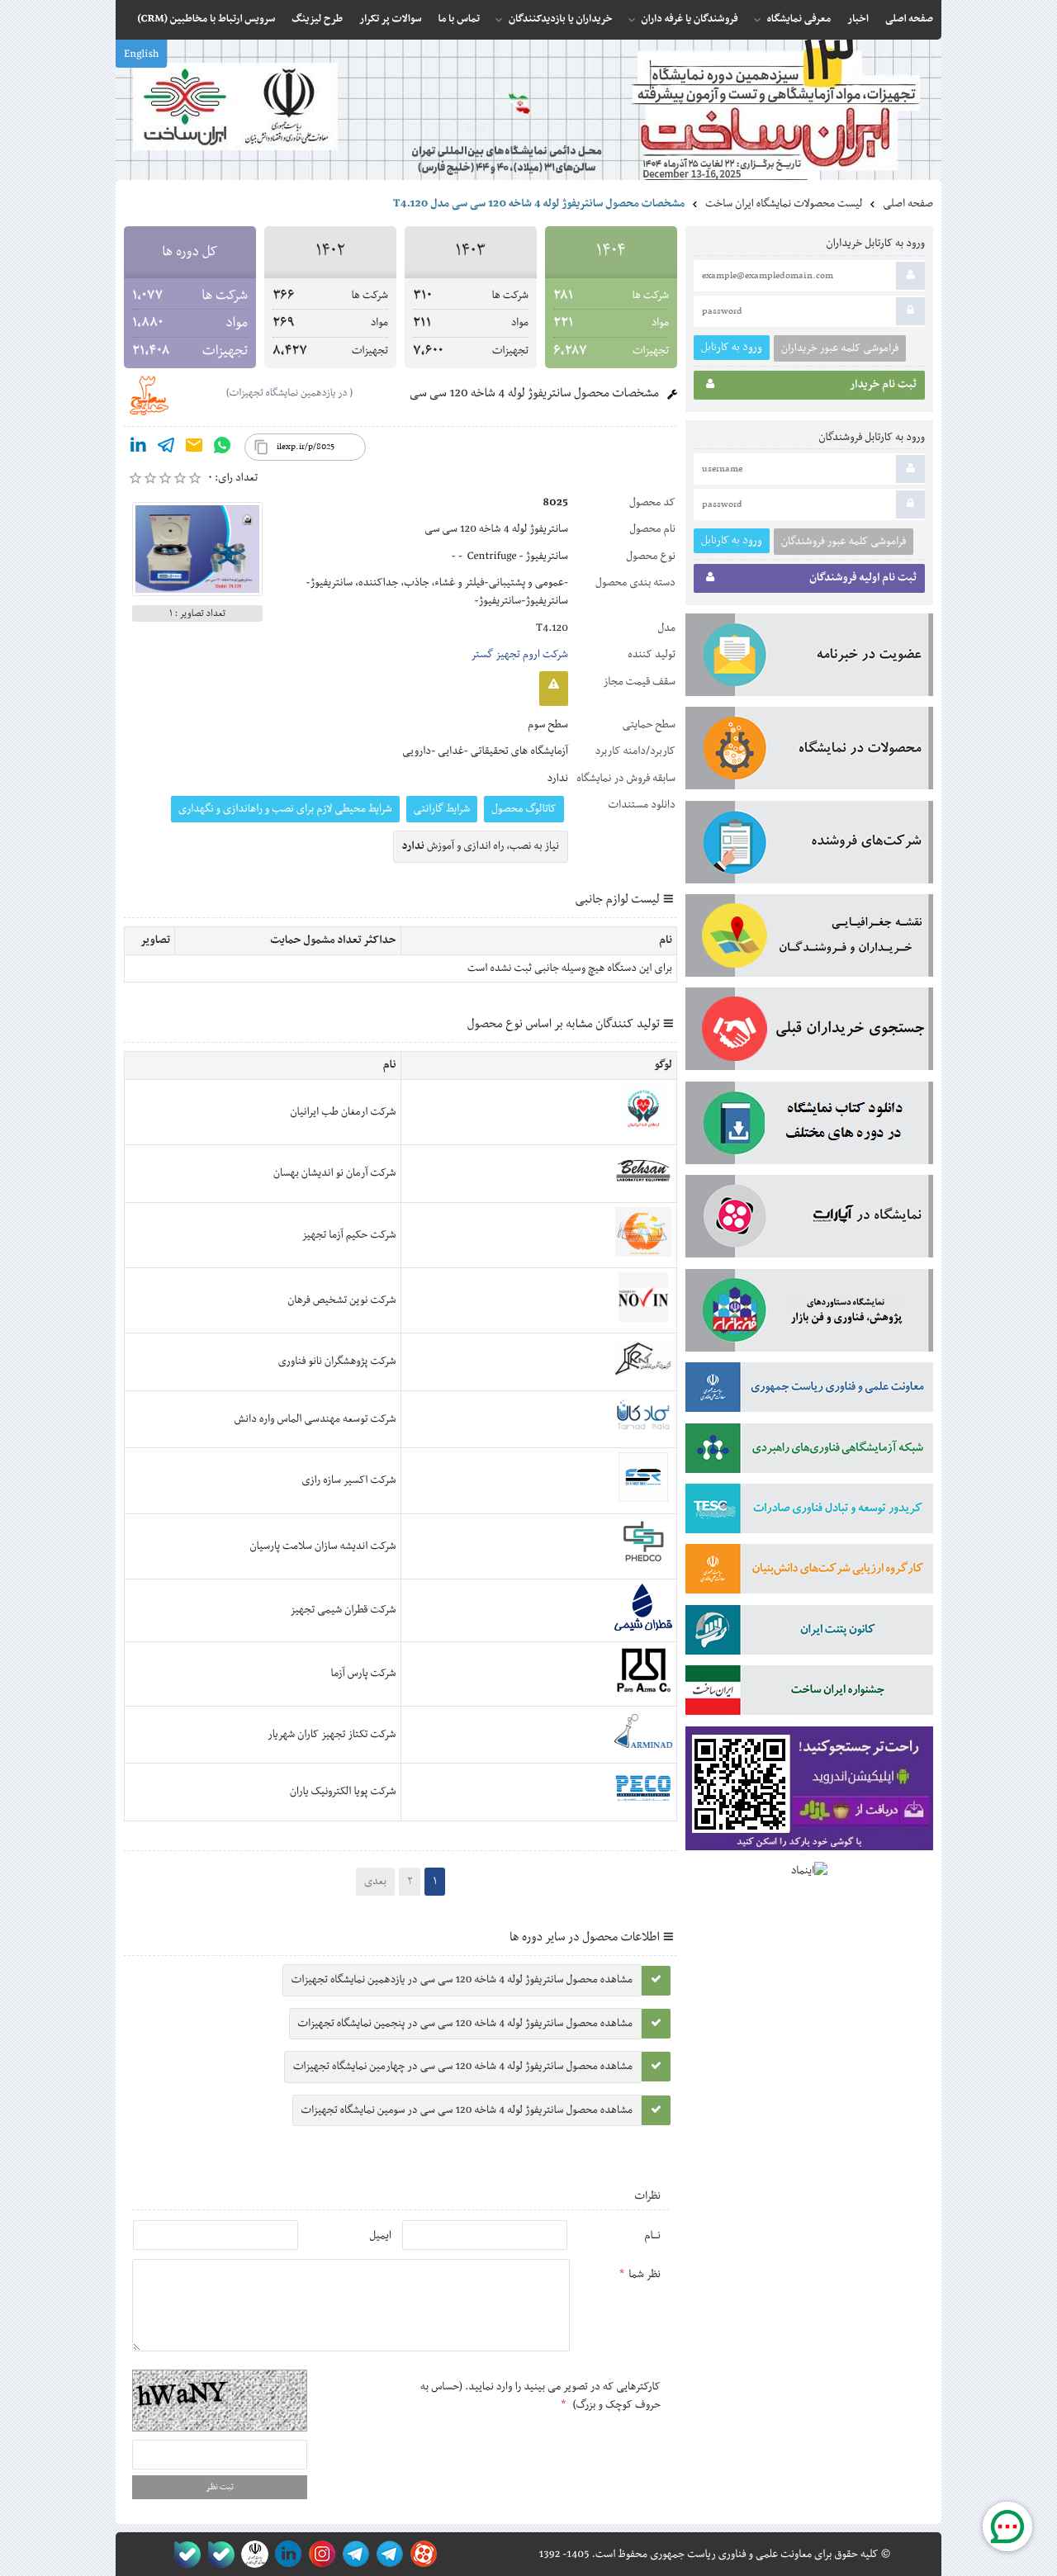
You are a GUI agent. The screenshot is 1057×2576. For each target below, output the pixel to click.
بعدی (375, 1882)
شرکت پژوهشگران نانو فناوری (337, 1361)
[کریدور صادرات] (809, 1512)
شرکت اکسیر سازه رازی (348, 1480)
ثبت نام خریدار (883, 385)
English (141, 54)
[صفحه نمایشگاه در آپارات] (421, 2554)
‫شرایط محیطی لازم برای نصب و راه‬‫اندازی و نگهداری (285, 809)
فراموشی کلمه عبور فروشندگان (844, 542)
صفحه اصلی (908, 204)
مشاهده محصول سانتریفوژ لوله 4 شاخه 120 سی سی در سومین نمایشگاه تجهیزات (467, 2110)
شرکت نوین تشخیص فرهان (341, 1300)
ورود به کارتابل (732, 347)
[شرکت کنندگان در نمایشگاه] (809, 845)
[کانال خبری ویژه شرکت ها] (387, 2554)
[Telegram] (166, 448)
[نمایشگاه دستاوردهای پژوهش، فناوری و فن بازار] (809, 1314)
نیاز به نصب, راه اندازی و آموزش (481, 846)
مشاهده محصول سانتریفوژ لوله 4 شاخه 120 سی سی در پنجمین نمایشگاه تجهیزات (465, 2024)
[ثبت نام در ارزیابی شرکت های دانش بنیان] (809, 1572)
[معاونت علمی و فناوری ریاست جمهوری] (251, 2554)
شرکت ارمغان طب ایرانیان (344, 1112)
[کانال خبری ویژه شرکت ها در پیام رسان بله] (184, 2554)
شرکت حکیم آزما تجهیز (348, 1235)
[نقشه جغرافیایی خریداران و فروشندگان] (809, 939)
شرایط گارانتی (442, 809)
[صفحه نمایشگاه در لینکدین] (285, 2554)
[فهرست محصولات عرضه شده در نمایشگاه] (809, 751)
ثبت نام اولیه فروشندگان (863, 578)
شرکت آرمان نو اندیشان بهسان (334, 1173)
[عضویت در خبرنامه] (809, 658)
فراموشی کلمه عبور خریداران (840, 348)
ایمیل (380, 2236)
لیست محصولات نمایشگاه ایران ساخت (784, 204)
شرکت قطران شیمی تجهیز (343, 1610)
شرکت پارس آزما (363, 1674)
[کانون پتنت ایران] (809, 1633)
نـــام (652, 2236)
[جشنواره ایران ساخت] (809, 1693)
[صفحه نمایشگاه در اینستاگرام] (319, 2554)
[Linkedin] (138, 448)
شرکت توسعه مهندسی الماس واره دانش (315, 1419)
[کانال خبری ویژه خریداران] (353, 2554)
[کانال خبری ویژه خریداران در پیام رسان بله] (218, 2554)
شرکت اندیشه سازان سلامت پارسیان (323, 1546)
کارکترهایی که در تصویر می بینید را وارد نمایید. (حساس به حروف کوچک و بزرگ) (540, 2396)
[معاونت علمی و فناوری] (809, 1390)
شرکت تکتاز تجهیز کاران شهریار (332, 1735)
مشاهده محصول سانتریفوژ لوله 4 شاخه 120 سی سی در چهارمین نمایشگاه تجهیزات (463, 2067)
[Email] (194, 448)
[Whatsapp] (222, 448)
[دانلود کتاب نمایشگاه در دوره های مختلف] (809, 1126)
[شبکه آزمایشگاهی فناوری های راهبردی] (809, 1451)
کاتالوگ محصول (524, 809)
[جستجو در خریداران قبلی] (809, 1032)
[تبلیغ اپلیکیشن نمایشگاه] (809, 1792)
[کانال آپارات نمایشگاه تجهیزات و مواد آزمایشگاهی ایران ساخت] (809, 1219)
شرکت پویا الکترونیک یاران (343, 1792)
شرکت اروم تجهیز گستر (519, 655)
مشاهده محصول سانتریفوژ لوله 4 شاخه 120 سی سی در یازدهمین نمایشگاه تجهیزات (462, 1980)
